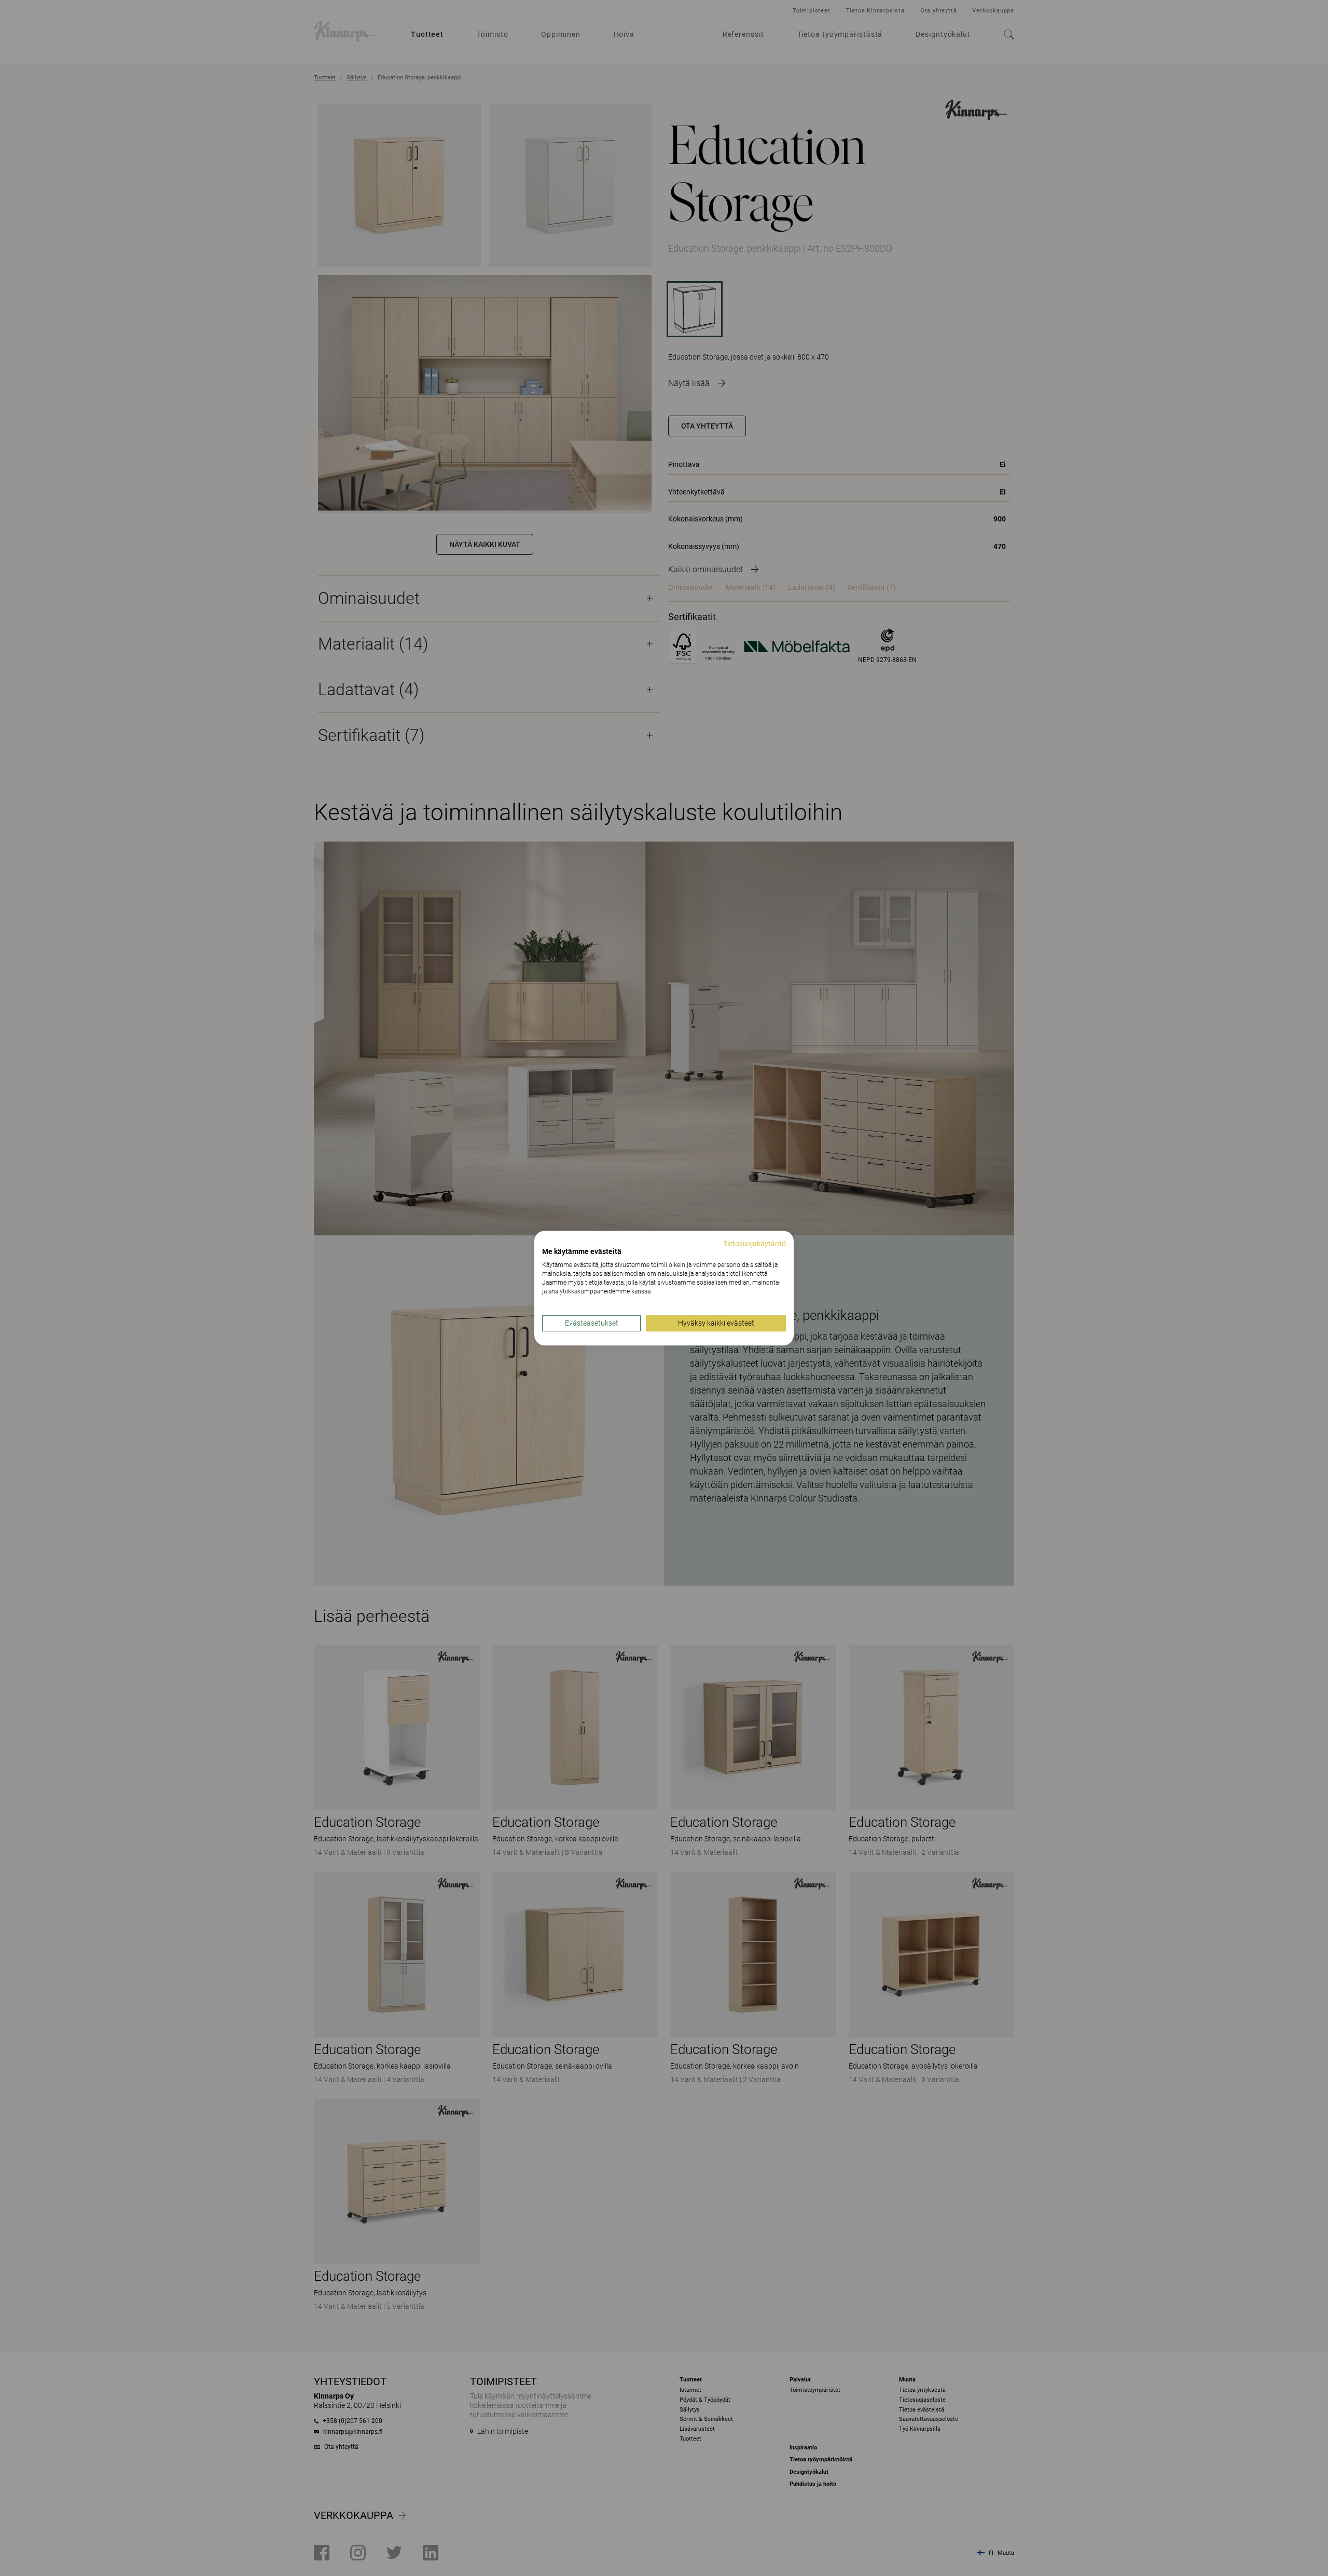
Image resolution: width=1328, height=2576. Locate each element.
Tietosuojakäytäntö (755, 1244)
